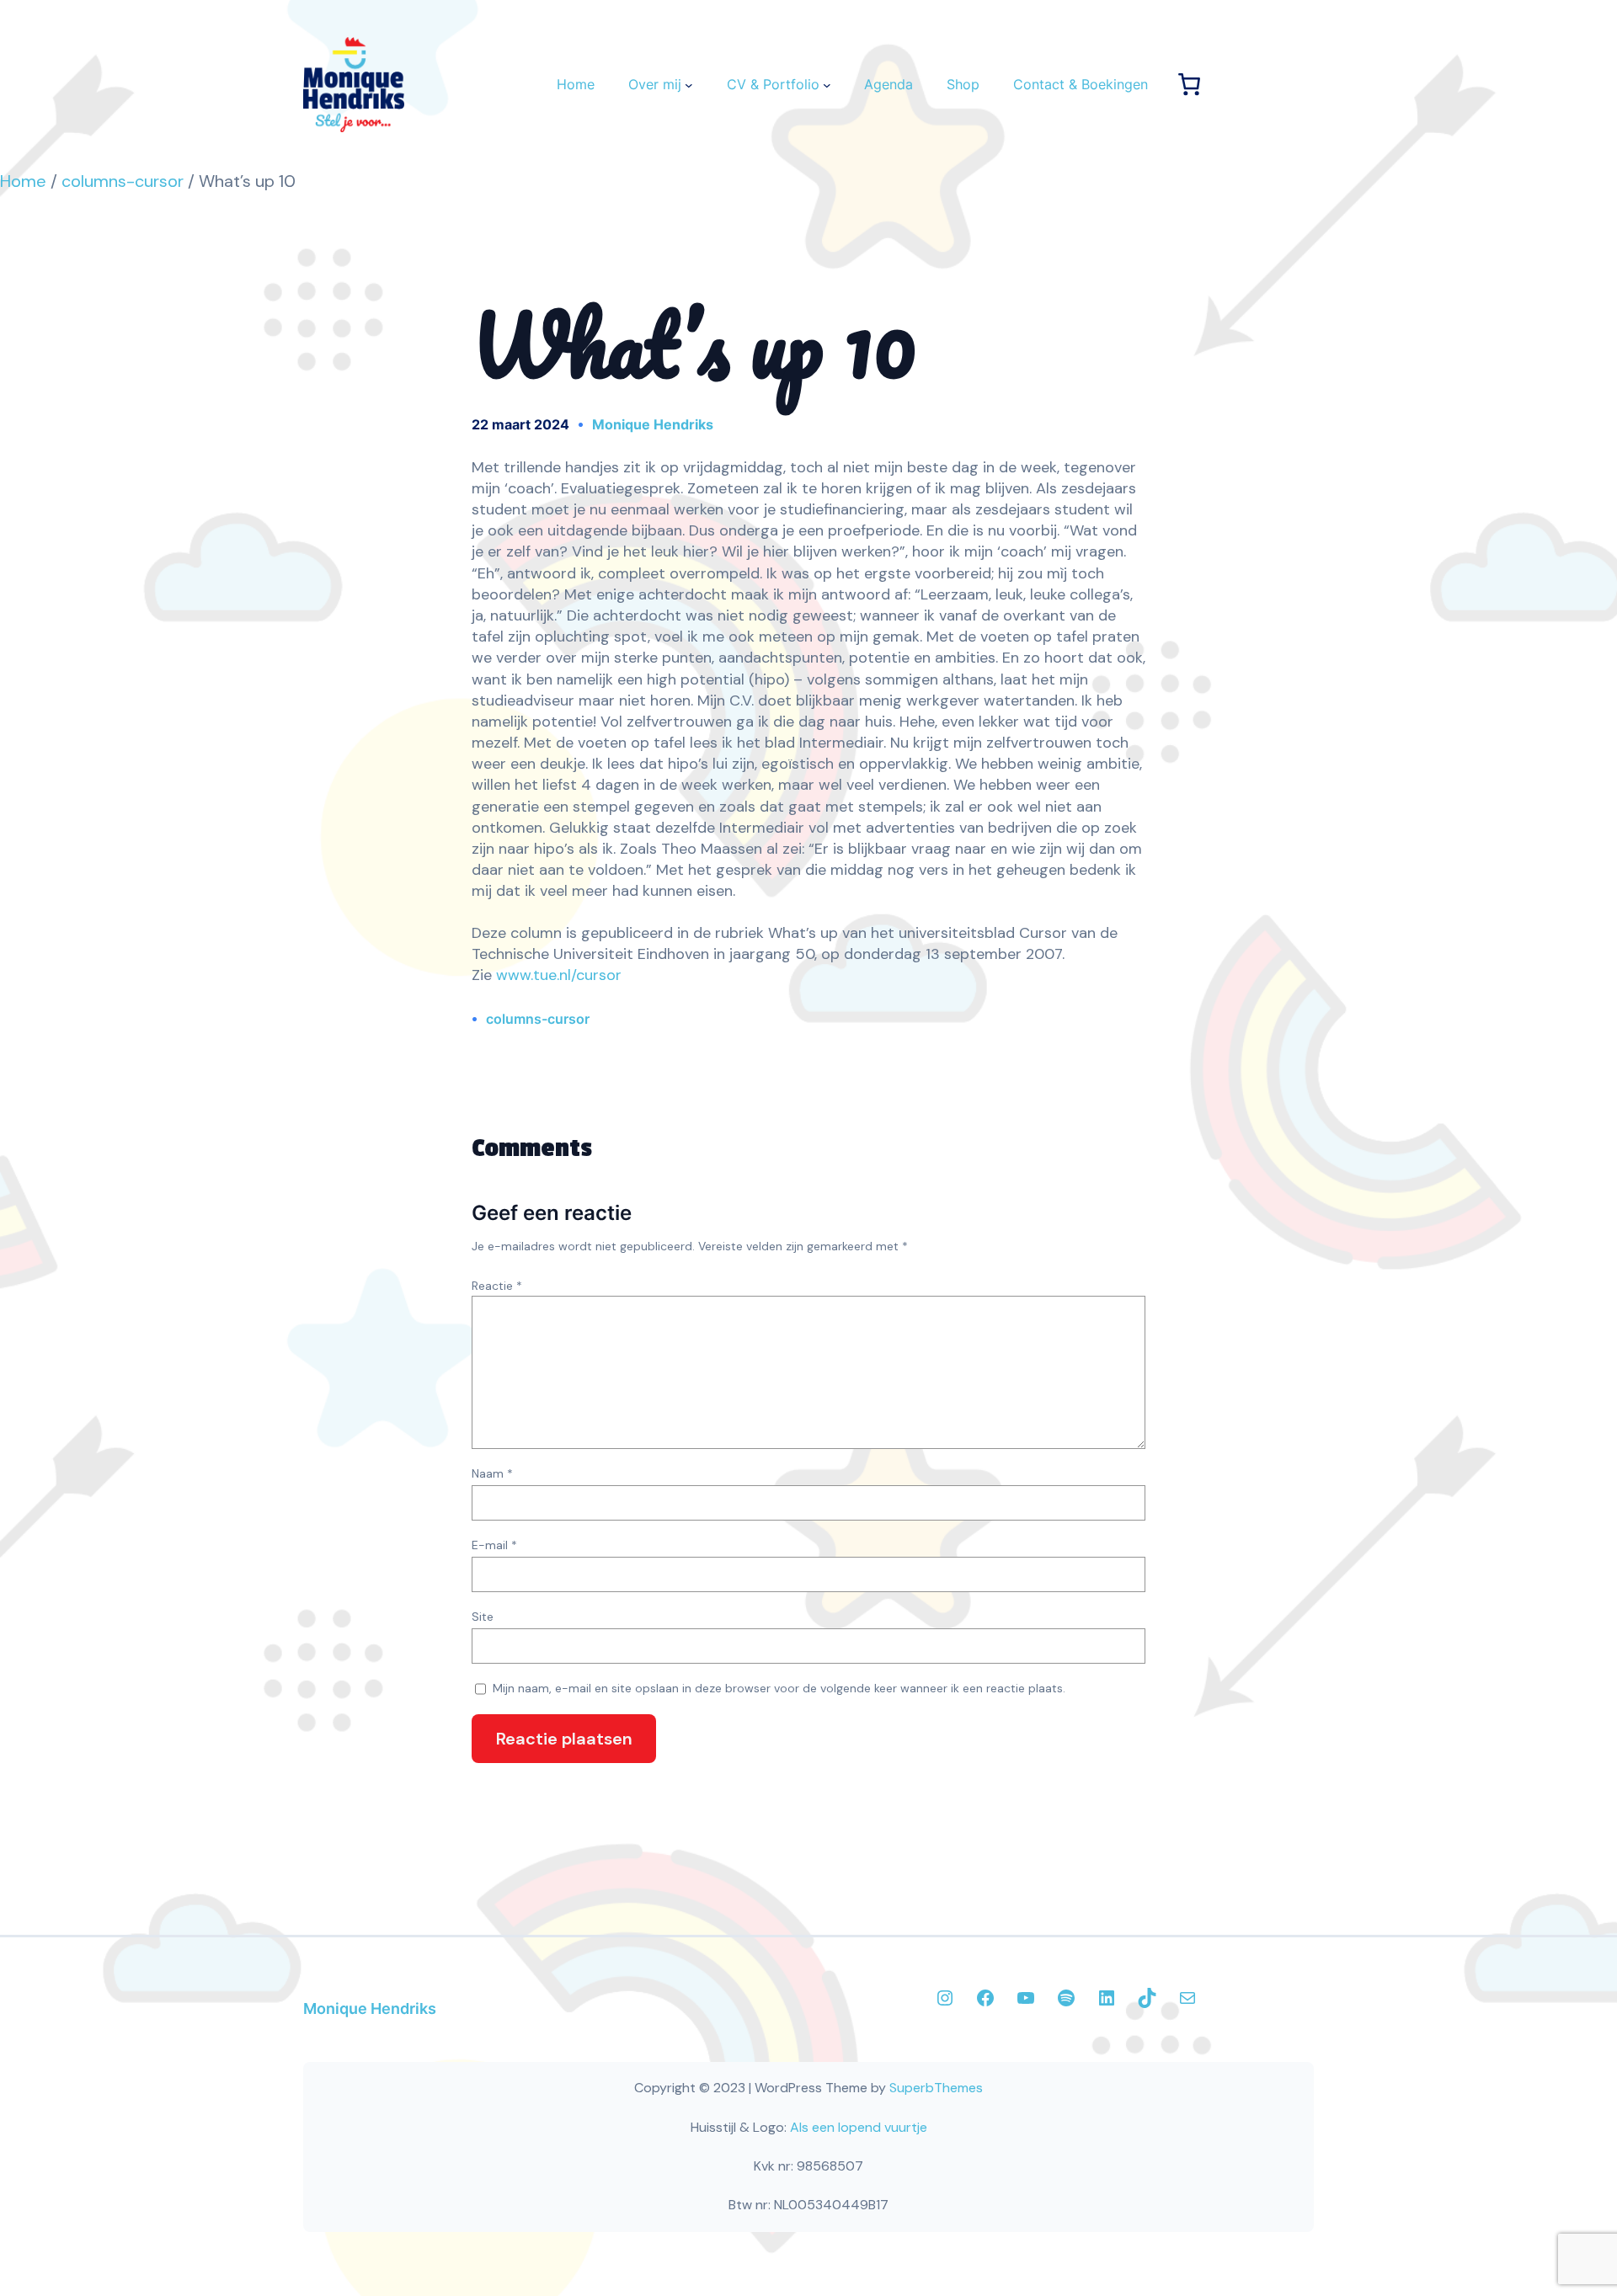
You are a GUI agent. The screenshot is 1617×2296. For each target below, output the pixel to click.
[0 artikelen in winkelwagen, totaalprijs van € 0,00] (1189, 84)
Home (23, 181)
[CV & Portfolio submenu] (827, 85)
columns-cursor (123, 181)
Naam (492, 1473)
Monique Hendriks (653, 424)
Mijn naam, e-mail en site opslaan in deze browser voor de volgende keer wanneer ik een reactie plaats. (779, 1688)
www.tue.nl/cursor (559, 975)
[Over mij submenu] (689, 85)
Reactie (497, 1286)
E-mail (494, 1545)
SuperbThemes (936, 2088)
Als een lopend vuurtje (859, 2127)
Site (483, 1617)
